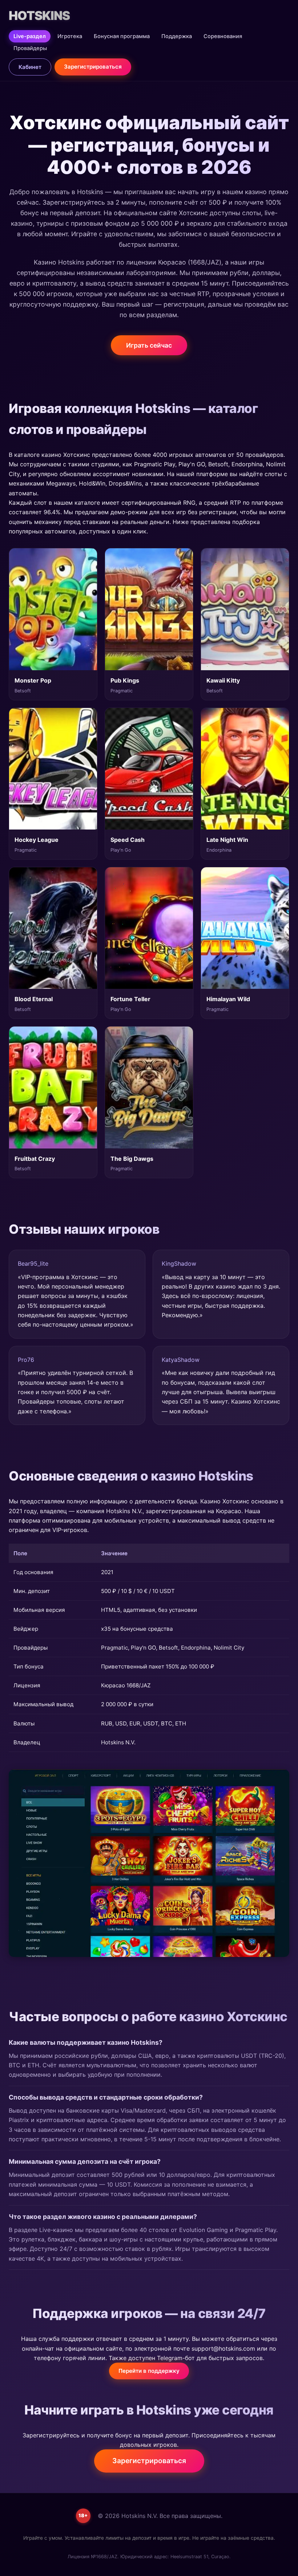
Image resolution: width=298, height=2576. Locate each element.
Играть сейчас (149, 345)
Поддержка (177, 36)
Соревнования (223, 36)
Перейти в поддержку (149, 2371)
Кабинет (30, 67)
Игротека (70, 36)
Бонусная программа (122, 36)
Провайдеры (30, 48)
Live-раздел (30, 36)
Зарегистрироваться (93, 67)
